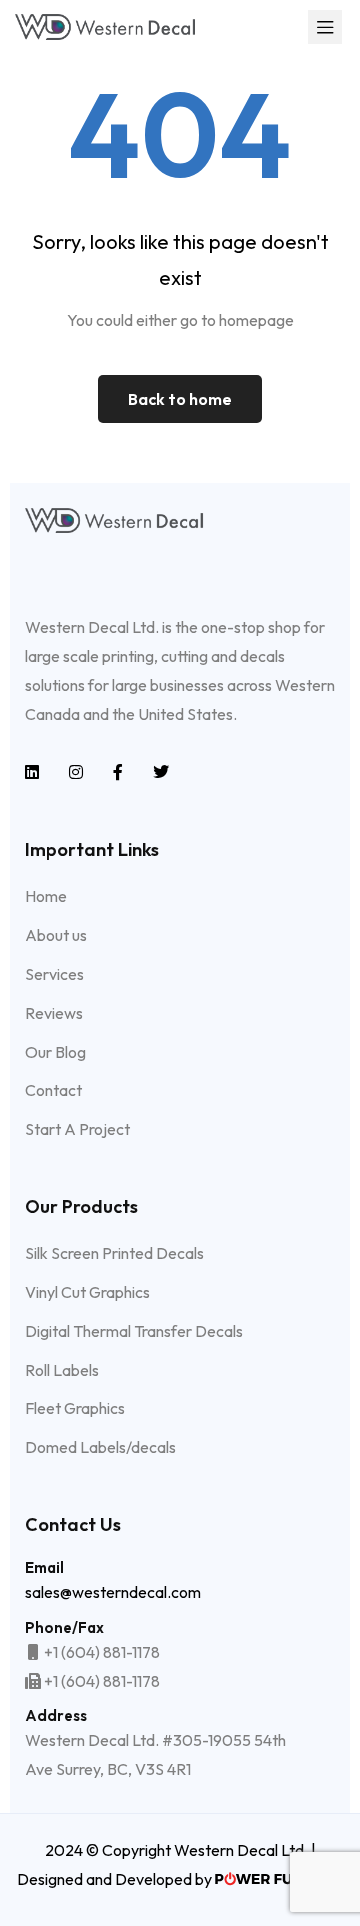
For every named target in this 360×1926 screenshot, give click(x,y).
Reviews (54, 1013)
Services (54, 974)
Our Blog (55, 1052)
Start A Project (77, 1129)
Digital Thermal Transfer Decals (134, 1331)
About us (56, 935)
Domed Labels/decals (100, 1447)
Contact (53, 1090)
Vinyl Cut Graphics (87, 1292)
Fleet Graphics (75, 1408)
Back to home (180, 399)
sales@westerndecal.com (113, 1592)
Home (46, 896)
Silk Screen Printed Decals (114, 1253)
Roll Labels (62, 1370)
